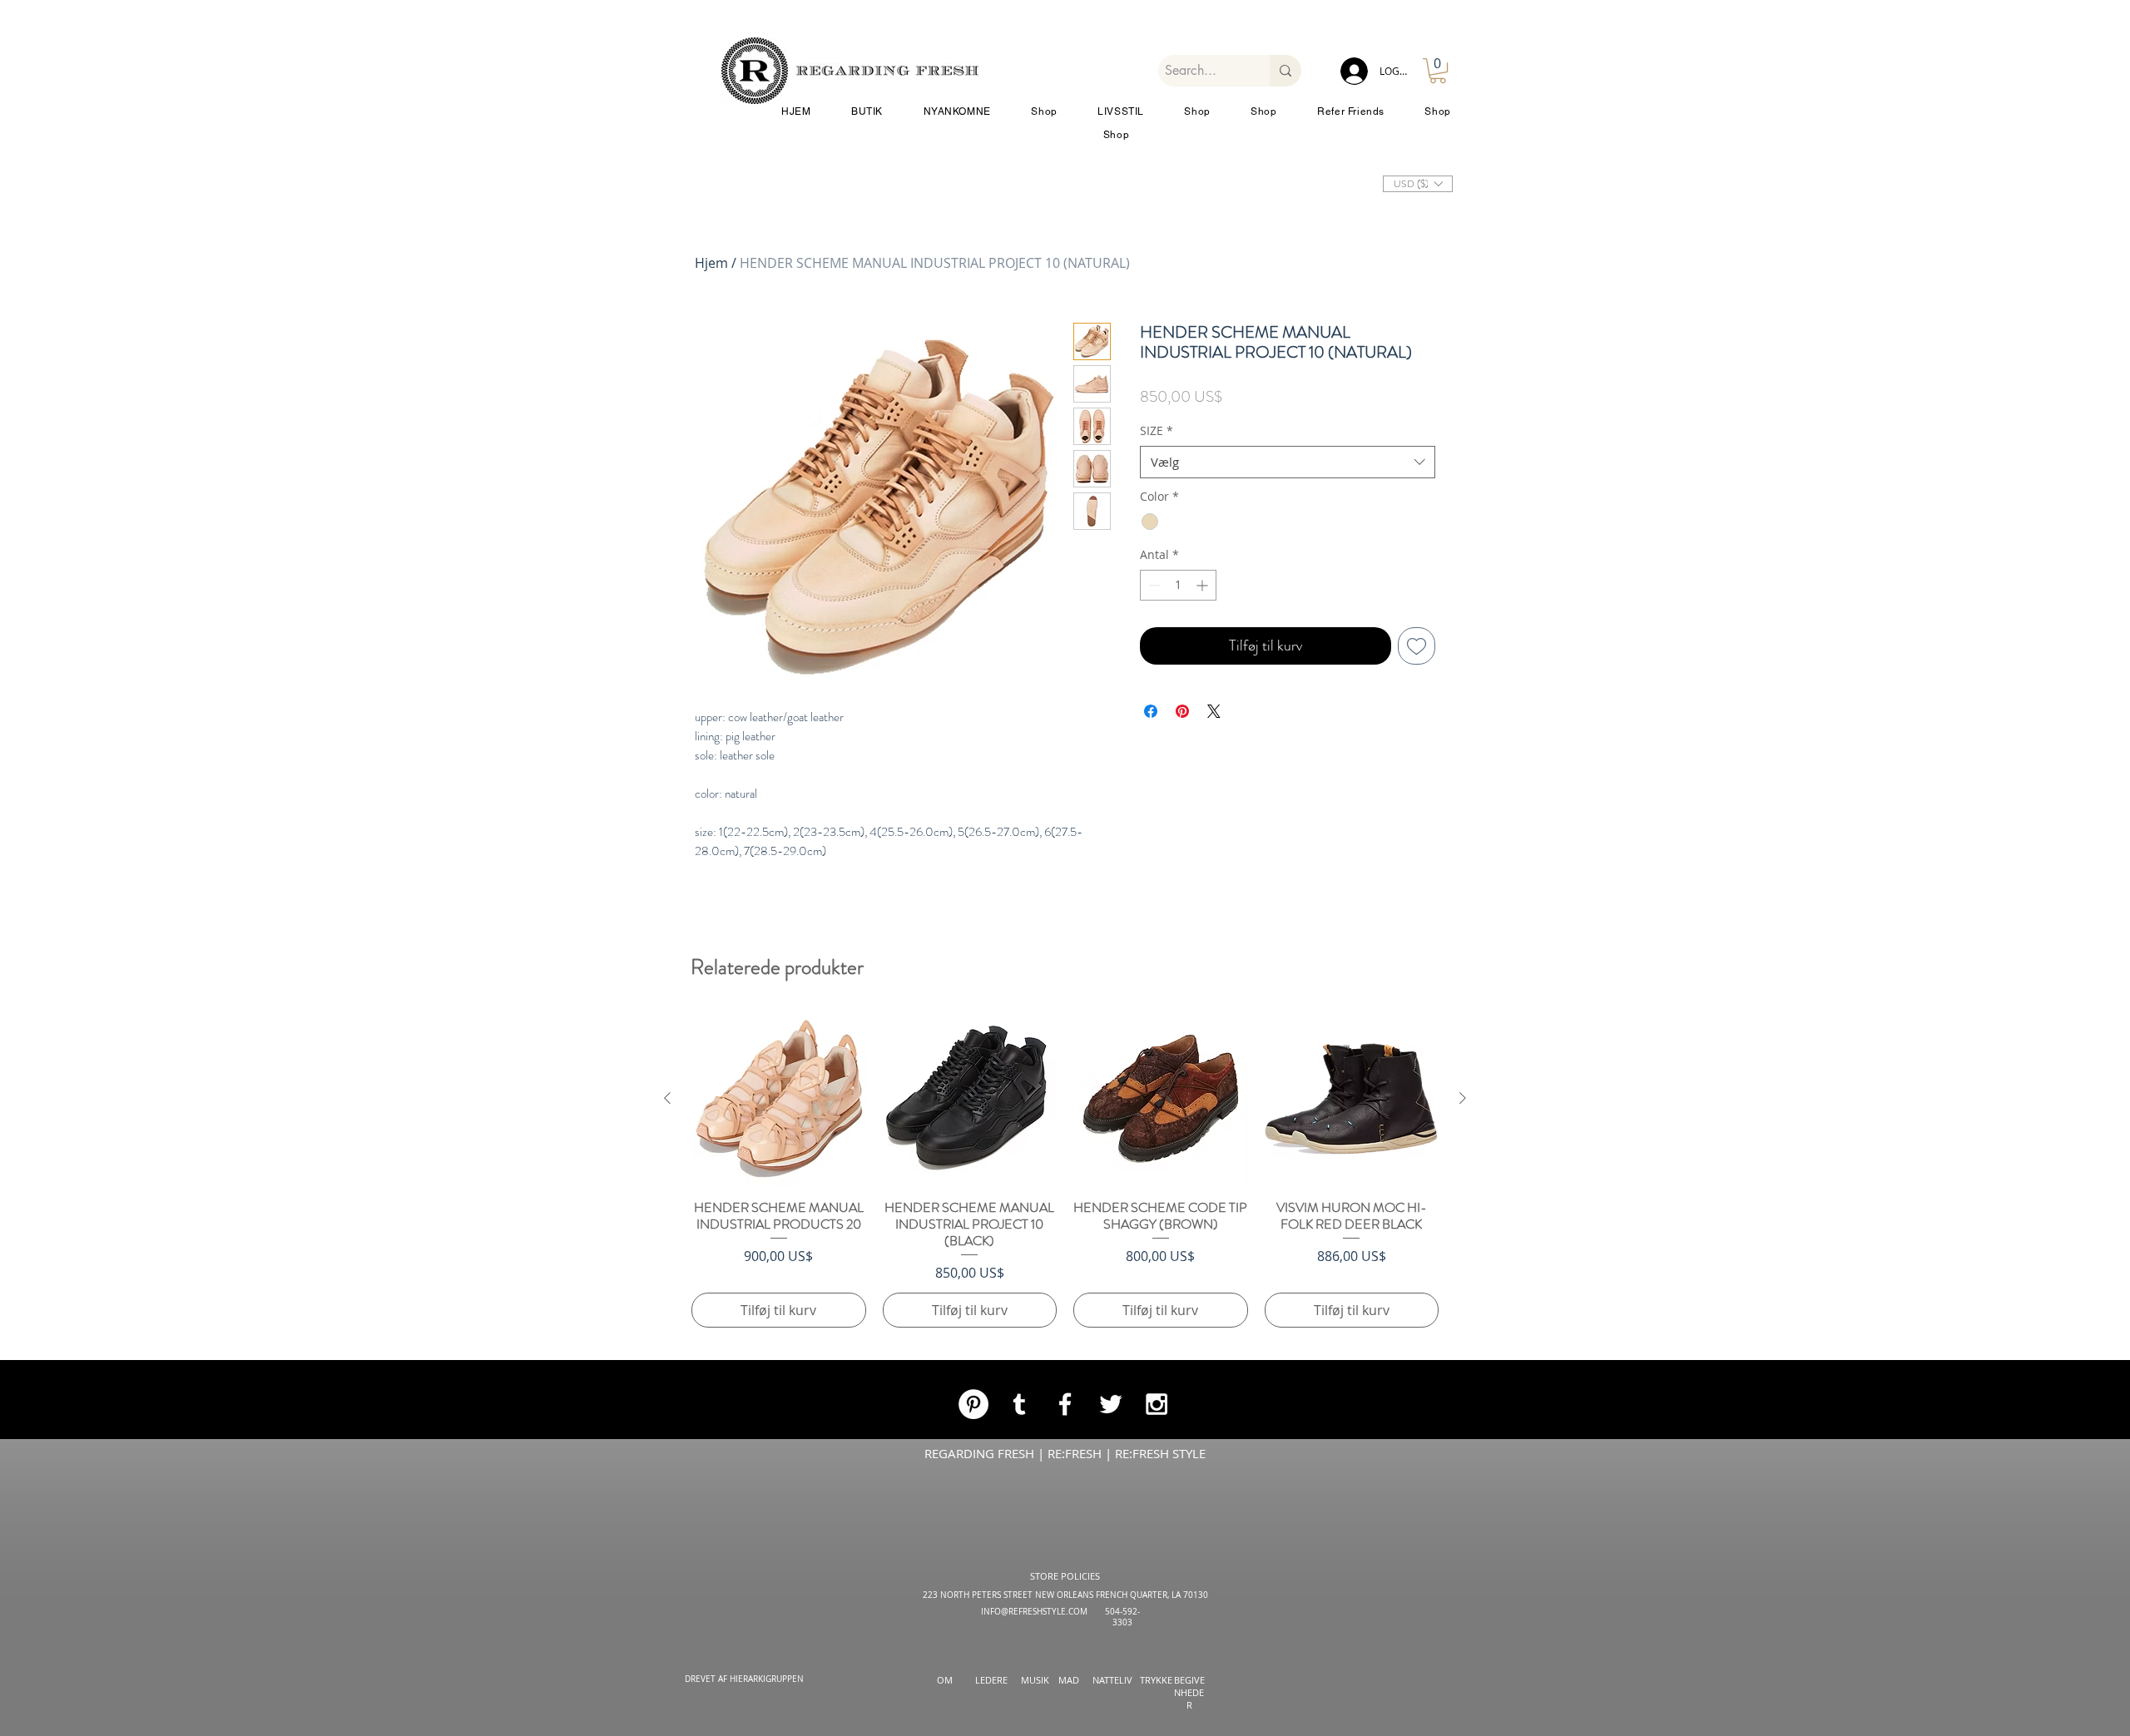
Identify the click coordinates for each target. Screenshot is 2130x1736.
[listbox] (1418, 184)
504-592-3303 (1122, 1617)
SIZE (1157, 510)
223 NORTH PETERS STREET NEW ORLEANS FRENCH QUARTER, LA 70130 (1065, 1595)
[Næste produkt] (1463, 1098)
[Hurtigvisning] (779, 1099)
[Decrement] (1153, 665)
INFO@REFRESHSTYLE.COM (1034, 1612)
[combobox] (1288, 542)
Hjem (711, 263)
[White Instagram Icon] (1157, 1404)
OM (945, 1680)
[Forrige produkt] (667, 1098)
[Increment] (1204, 665)
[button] (1438, 71)
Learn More (1378, 424)
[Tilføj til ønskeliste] (1417, 726)
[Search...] (1285, 71)
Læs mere (1255, 477)
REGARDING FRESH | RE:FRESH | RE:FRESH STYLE (1065, 1453)
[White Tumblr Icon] (1019, 1404)
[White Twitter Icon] (1111, 1404)
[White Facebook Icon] (1065, 1404)
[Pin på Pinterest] (1182, 791)
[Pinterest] (973, 1404)
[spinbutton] (1178, 665)
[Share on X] (1214, 791)
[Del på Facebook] (1151, 791)
